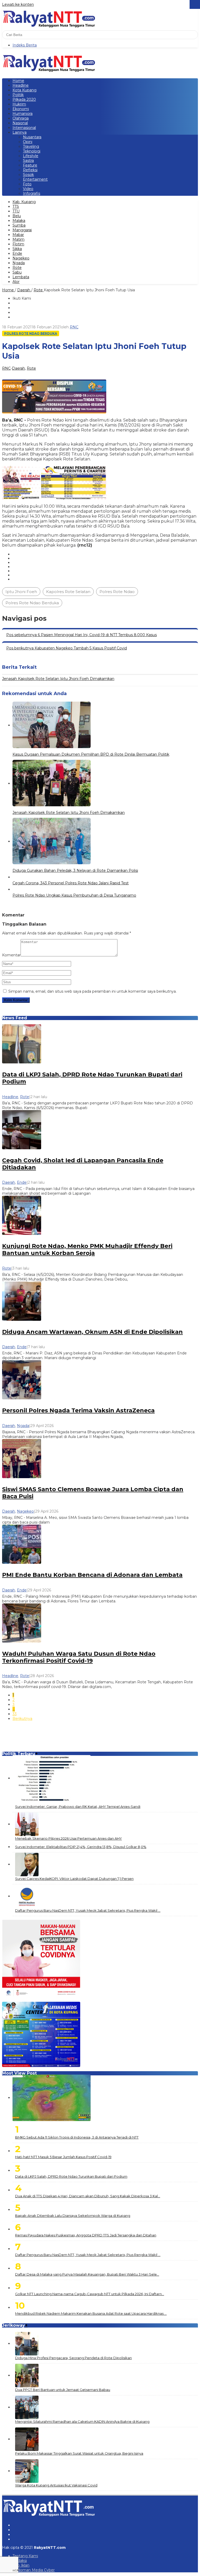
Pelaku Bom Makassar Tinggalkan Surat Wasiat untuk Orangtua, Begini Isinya (79, 2453)
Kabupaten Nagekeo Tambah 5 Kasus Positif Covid (67, 648)
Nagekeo (25, 1511)
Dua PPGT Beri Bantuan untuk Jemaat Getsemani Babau (63, 2390)
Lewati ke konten (18, 4)
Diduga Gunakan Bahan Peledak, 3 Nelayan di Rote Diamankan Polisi (75, 870)
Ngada (23, 1426)
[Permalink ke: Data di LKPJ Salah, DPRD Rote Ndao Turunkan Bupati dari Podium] (22, 1044)
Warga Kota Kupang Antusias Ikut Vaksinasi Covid (56, 2485)
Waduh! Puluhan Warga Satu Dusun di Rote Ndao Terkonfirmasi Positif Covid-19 (79, 1657)
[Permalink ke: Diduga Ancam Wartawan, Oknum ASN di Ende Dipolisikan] (22, 1301)
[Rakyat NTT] (49, 18)
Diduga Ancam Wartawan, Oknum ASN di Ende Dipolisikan (92, 1332)
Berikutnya (22, 1719)
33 (15, 1714)
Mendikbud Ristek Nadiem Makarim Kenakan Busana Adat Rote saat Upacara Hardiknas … (91, 2313)
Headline (10, 1097)
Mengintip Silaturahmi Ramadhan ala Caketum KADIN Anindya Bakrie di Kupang (82, 2421)
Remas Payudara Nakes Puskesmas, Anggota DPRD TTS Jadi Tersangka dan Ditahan (86, 2235)
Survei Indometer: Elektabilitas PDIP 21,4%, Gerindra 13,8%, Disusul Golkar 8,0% (81, 1847)
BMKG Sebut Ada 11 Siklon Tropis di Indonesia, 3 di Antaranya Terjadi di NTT (77, 2137)
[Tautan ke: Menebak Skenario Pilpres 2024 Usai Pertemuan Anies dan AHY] (27, 1824)
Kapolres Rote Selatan (68, 592)
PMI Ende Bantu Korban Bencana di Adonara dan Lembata (92, 1575)
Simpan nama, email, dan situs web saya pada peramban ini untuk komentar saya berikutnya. (92, 991)
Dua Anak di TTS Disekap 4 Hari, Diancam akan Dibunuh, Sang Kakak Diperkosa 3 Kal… (88, 2196)
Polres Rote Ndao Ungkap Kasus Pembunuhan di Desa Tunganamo (74, 895)
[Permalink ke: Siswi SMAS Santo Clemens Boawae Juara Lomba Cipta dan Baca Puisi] (22, 1458)
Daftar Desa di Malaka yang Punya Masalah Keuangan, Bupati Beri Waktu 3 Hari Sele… (87, 2274)
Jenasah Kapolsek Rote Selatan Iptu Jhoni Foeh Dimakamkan (58, 679)
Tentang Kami (25, 2556)
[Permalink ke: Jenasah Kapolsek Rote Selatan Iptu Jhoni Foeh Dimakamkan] (52, 784)
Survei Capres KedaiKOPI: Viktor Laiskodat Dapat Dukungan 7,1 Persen (74, 1879)
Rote (31, 368)
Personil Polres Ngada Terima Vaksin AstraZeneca (78, 1410)
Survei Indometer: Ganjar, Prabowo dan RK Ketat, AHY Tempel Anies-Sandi (78, 1807)
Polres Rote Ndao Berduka (31, 333)
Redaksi (20, 2561)
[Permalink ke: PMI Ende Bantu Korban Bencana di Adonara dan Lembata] (22, 1544)
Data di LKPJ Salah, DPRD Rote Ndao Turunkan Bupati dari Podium (71, 2176)
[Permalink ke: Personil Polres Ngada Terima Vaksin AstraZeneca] (22, 1379)
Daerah (18, 368)
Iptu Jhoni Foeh (21, 592)
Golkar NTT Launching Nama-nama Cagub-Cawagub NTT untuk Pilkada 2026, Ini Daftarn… (90, 2294)
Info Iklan (21, 2565)
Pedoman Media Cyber (34, 2570)
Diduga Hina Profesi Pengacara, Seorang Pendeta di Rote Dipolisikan (73, 2358)
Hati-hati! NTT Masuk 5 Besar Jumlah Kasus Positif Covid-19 (63, 2157)
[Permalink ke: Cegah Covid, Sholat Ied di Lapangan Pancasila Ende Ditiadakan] (22, 1129)
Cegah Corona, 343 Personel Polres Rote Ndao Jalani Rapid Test (71, 883)
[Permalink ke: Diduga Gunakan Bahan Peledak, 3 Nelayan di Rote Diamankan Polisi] (52, 842)
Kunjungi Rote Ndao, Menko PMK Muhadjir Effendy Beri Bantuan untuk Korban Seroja (87, 1249)
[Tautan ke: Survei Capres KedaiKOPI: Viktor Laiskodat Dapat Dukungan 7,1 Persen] (27, 1864)
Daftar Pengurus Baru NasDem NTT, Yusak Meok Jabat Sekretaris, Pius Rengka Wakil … (88, 1910)
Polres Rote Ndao (117, 592)
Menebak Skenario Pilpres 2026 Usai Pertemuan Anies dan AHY (68, 1838)
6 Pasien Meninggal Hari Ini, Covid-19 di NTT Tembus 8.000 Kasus (82, 635)
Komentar (11, 955)
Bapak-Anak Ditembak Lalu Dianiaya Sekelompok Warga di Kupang (73, 2216)
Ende (22, 1182)
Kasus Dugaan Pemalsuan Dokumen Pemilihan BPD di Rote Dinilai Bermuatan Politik (91, 754)
